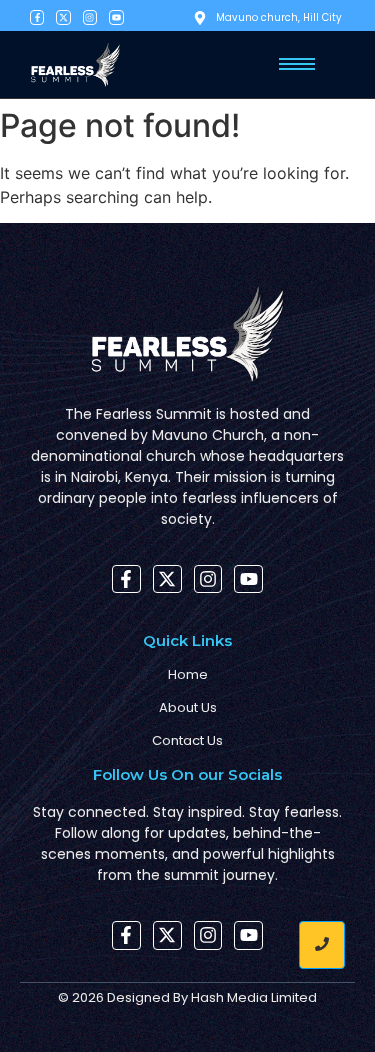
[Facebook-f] (37, 17)
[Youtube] (116, 17)
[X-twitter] (63, 17)
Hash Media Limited (254, 997)
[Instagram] (90, 17)
